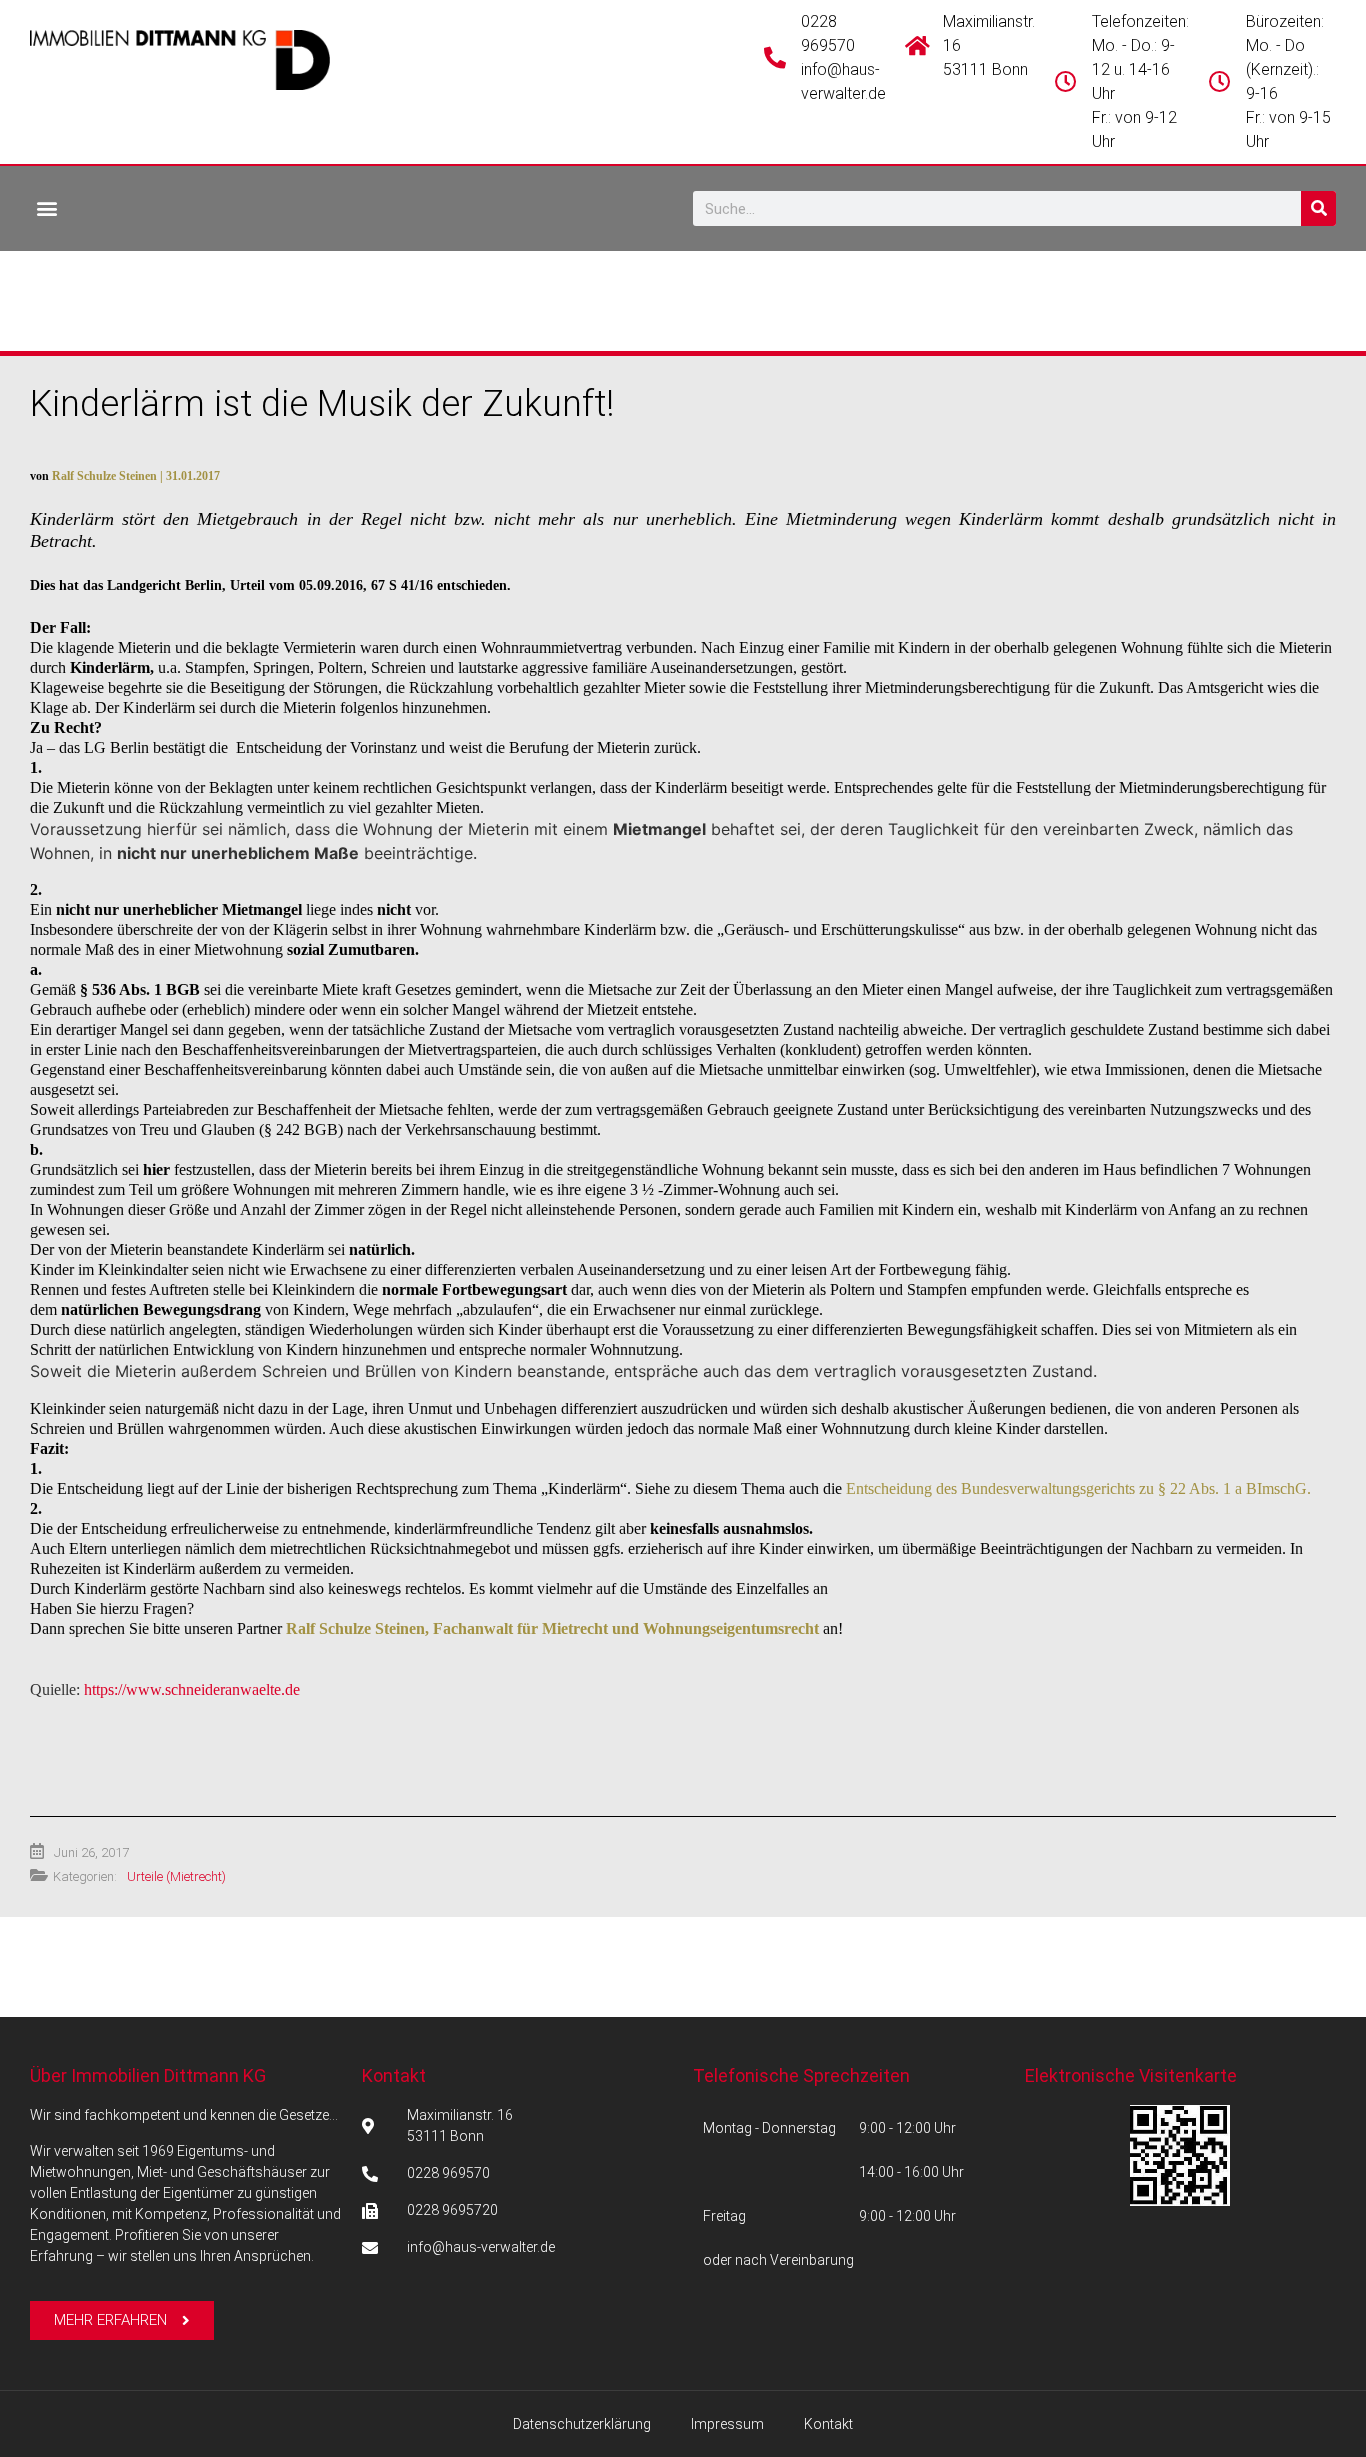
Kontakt (394, 2075)
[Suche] (1318, 208)
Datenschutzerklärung (582, 2424)
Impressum (727, 2424)
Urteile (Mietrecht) (176, 1876)
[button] (46, 207)
